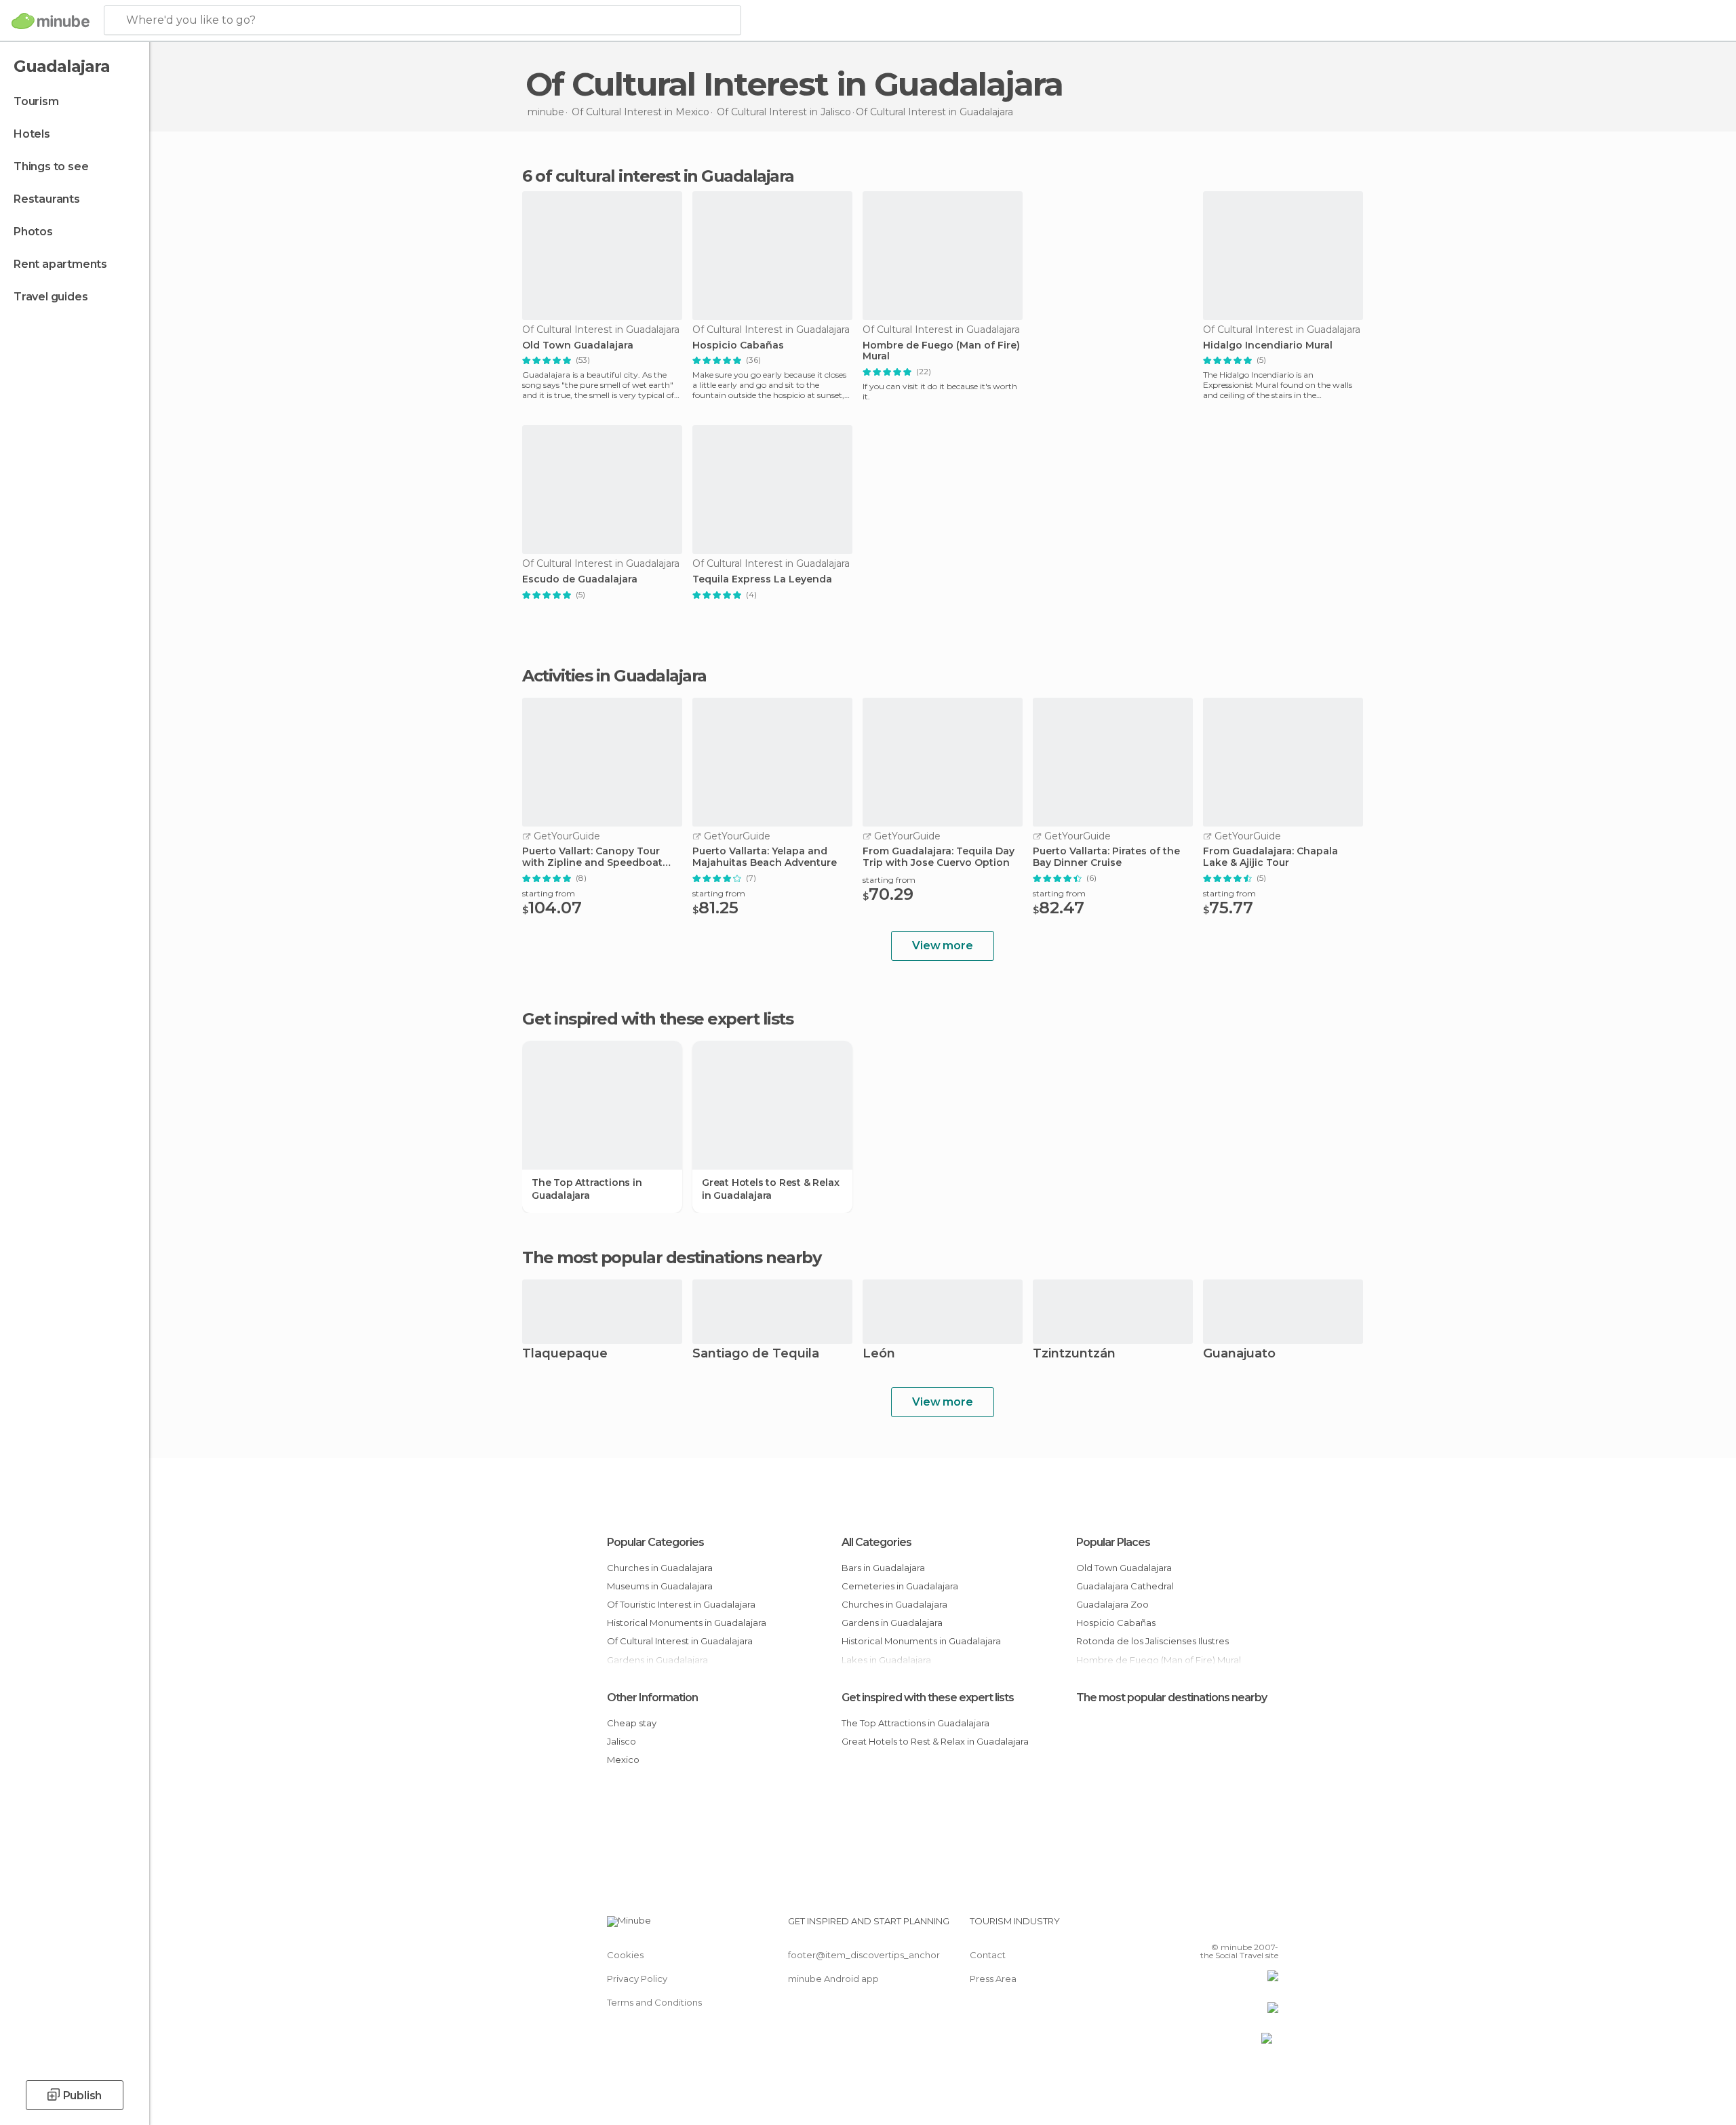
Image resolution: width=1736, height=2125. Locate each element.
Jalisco (622, 1741)
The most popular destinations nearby (671, 1258)
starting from (549, 893)
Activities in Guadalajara (614, 676)
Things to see (51, 166)
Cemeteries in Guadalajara (900, 1586)
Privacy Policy (637, 1979)
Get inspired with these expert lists (928, 1697)
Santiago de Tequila (756, 1354)
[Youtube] (1268, 1926)
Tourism (36, 101)
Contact (988, 1955)
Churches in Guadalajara (660, 1568)
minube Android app (833, 1979)
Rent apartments (60, 264)
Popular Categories (655, 1542)
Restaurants (47, 199)
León (879, 1354)
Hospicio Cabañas (738, 345)
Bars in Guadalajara (883, 1568)
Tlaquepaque (565, 1354)
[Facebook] (1201, 1926)
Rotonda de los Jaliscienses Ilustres (1152, 1641)
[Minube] (51, 21)
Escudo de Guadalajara (580, 579)
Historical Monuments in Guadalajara (687, 1623)
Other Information (652, 1697)
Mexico (623, 1760)
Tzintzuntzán (1074, 1354)
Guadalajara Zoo (1112, 1604)
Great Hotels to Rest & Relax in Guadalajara (770, 1189)
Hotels (32, 134)
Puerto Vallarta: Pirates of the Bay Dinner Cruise (1106, 857)
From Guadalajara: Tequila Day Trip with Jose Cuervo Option (939, 857)
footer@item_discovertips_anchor (864, 1955)
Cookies (625, 1955)
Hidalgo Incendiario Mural (1268, 345)
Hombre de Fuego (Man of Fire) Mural (941, 351)
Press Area (993, 1979)
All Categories (876, 1542)
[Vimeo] (1246, 1926)
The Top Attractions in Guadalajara (587, 1189)
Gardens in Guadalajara (892, 1623)
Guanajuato (1239, 1354)
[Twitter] (1223, 1926)
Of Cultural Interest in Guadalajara (680, 1641)
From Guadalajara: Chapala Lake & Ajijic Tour (1270, 857)
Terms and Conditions (654, 2002)
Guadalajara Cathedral (1125, 1586)
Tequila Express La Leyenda (762, 579)
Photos (33, 232)
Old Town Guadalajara (578, 345)
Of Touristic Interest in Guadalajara (681, 1604)
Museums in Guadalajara (660, 1586)
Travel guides (51, 297)
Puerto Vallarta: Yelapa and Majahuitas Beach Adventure (765, 857)
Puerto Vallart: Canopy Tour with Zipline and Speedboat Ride (592, 857)
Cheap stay (632, 1723)
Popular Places (1113, 1542)
